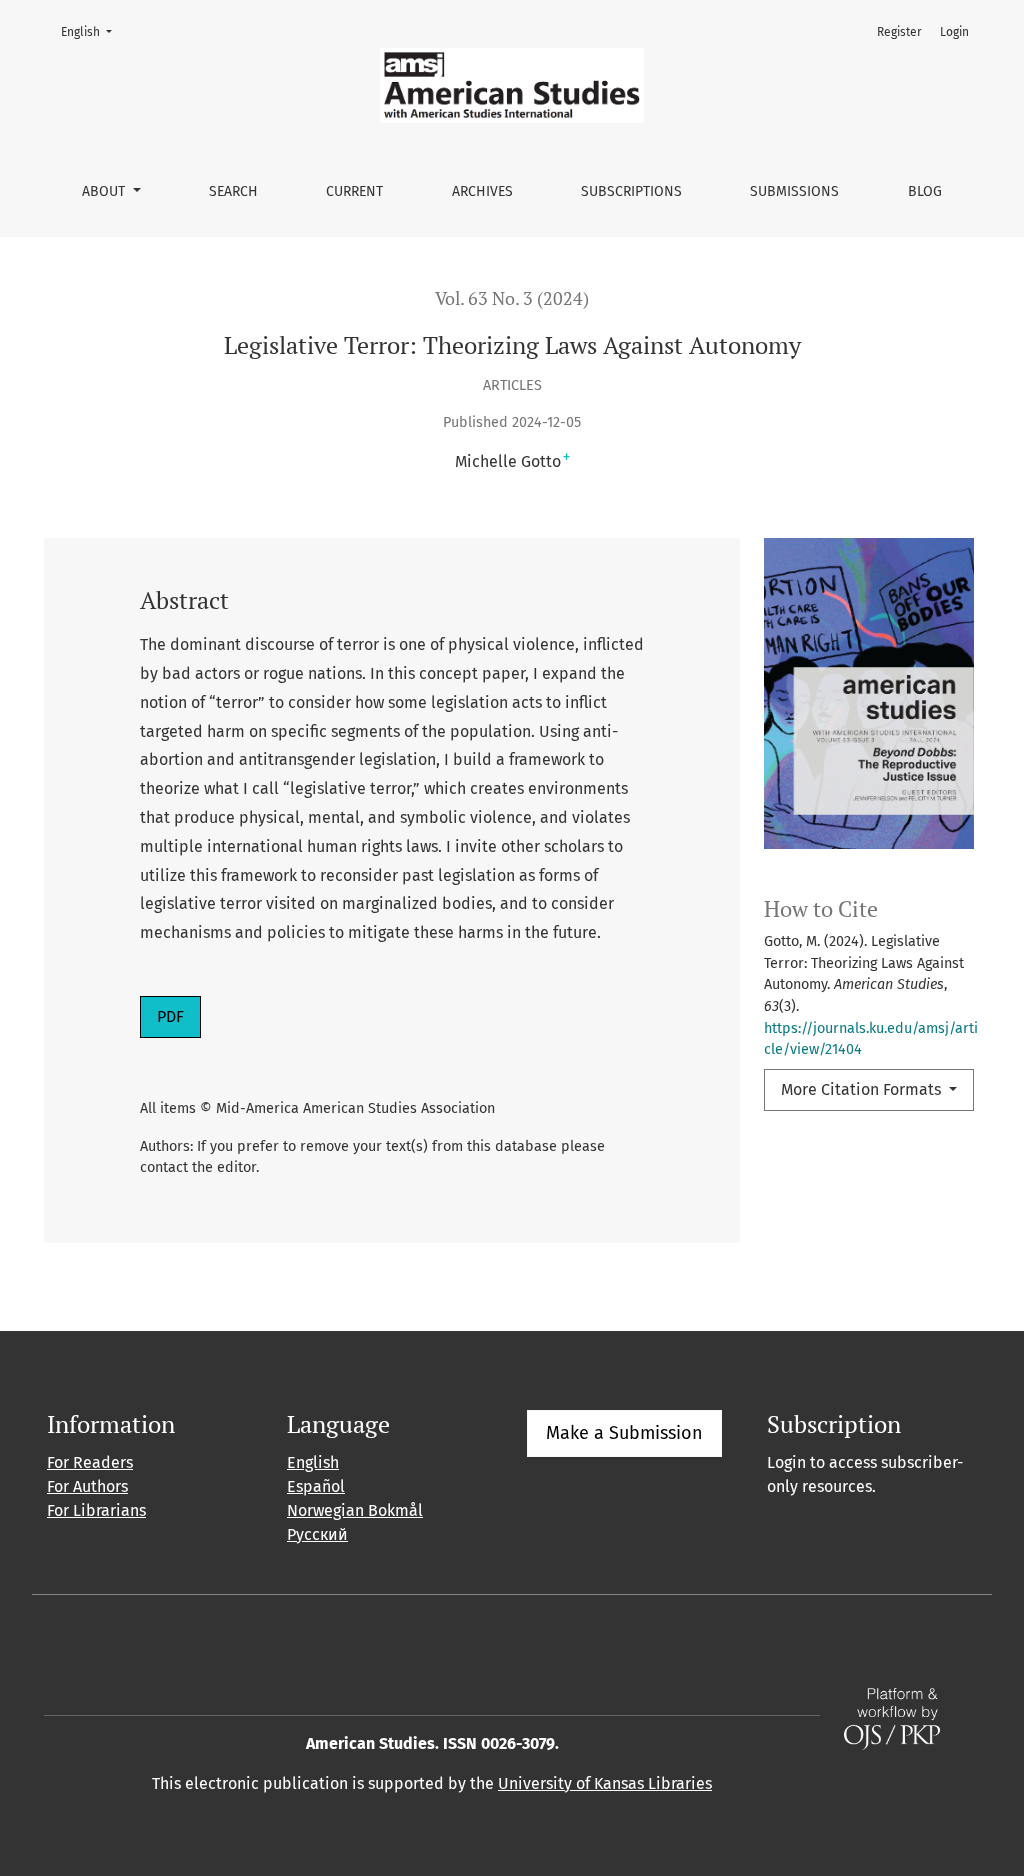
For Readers (90, 1462)
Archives (482, 191)
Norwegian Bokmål (355, 1510)
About (105, 191)
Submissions (794, 191)
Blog (925, 191)
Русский (317, 1534)
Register (899, 32)
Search (233, 191)
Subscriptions (631, 191)
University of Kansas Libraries (605, 1783)
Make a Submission (624, 1433)
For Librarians (96, 1510)
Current (354, 191)
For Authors (87, 1486)
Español (316, 1486)
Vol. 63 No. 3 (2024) (512, 298)
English (92, 31)
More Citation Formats (863, 1089)
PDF (178, 1016)
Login (954, 32)
